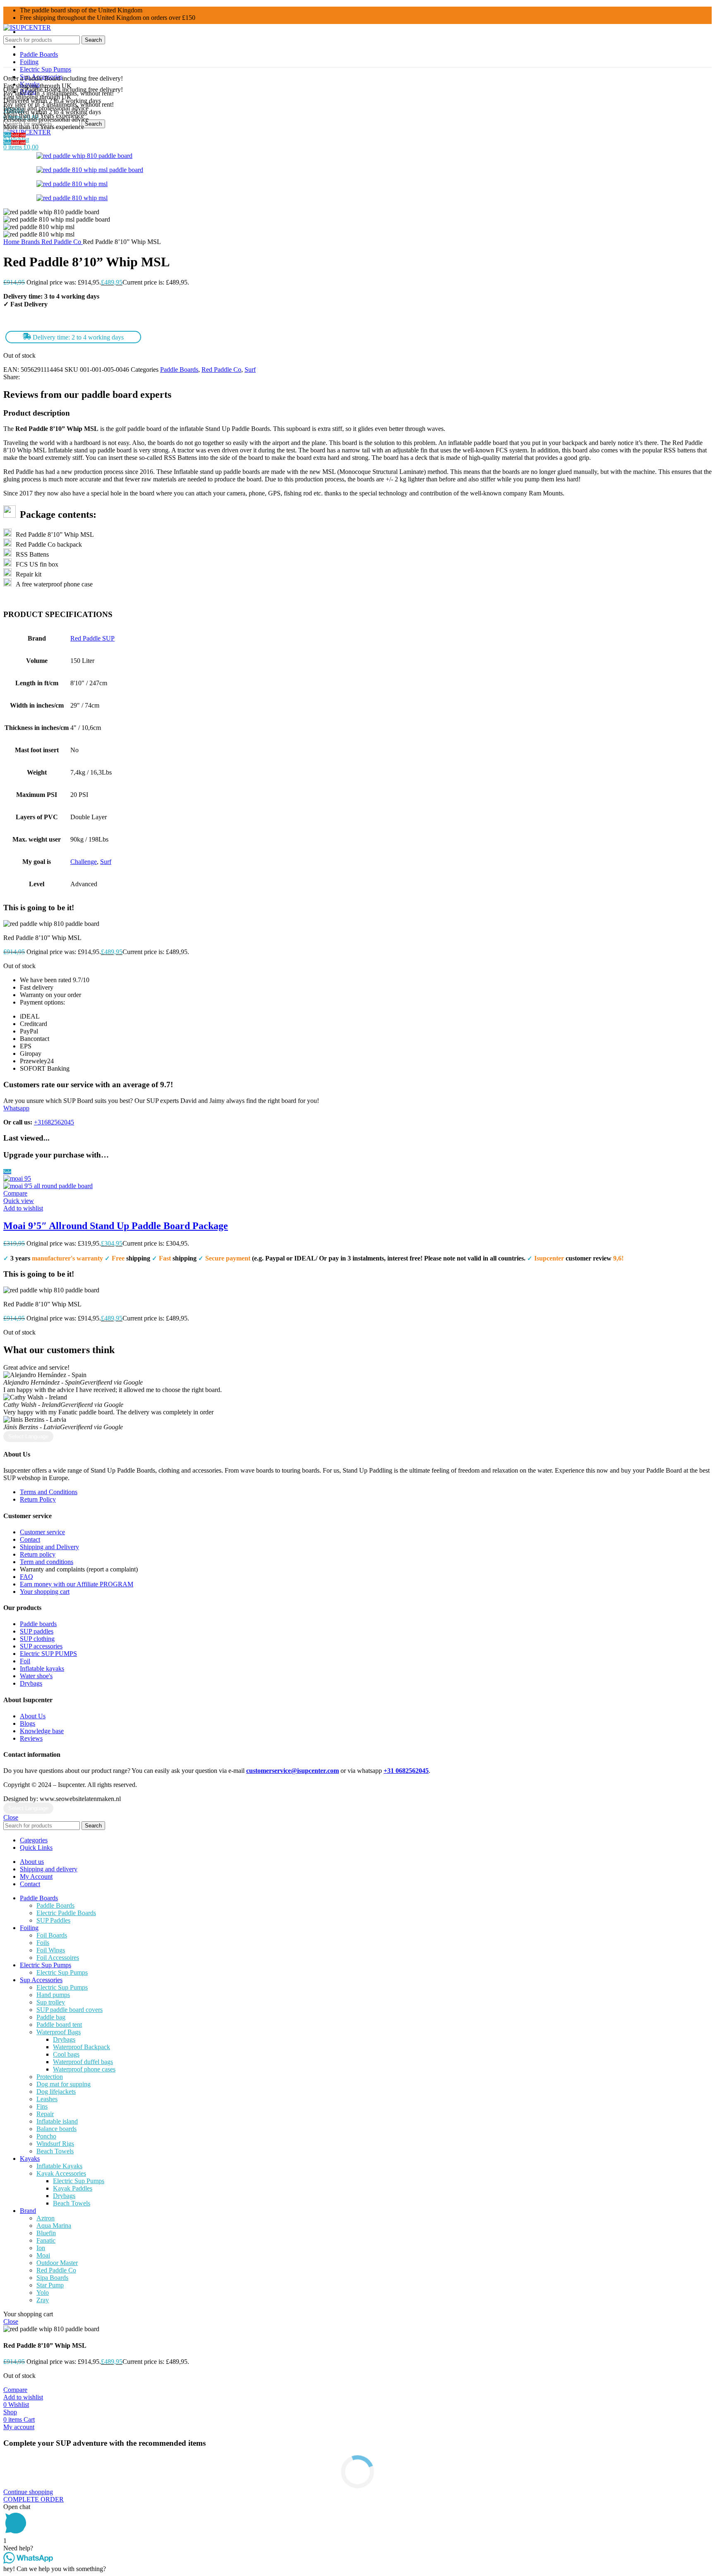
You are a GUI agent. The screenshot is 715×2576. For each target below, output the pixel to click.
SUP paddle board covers (70, 2010)
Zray (43, 2300)
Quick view (19, 1201)
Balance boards (56, 2129)
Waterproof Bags (59, 2032)
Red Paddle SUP (92, 638)
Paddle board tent (59, 2025)
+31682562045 (54, 1122)
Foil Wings (51, 1950)
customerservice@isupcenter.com (293, 1771)
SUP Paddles (53, 1920)
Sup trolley (51, 2002)
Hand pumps (53, 1995)
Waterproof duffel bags (83, 2062)
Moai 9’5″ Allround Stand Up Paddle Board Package (116, 1226)
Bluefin (46, 2233)
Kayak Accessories (61, 2173)
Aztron (46, 2218)
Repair (45, 2114)
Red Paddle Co (62, 242)
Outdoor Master (57, 2263)
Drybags (64, 2039)
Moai (43, 2255)
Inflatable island (57, 2121)
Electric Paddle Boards (66, 1913)
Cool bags (66, 2054)
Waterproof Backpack (82, 2047)
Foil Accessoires (58, 1958)
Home (12, 242)
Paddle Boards (179, 370)
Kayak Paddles (73, 2188)
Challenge (84, 862)
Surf (250, 370)
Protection (50, 2077)
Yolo (43, 2293)
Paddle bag (51, 2017)
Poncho (46, 2136)
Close (11, 1817)
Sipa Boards (52, 2278)
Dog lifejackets (56, 2092)
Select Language (28, 1436)
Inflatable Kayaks (59, 2166)
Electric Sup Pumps (62, 1972)
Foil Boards (52, 1935)
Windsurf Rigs (55, 2144)
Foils (43, 1943)
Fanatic (46, 2240)
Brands (31, 242)
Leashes (47, 2099)
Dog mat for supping (64, 2084)
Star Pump (50, 2285)
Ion (41, 2248)
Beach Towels (55, 2151)
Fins (42, 2106)
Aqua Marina (54, 2226)
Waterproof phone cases (84, 2069)
